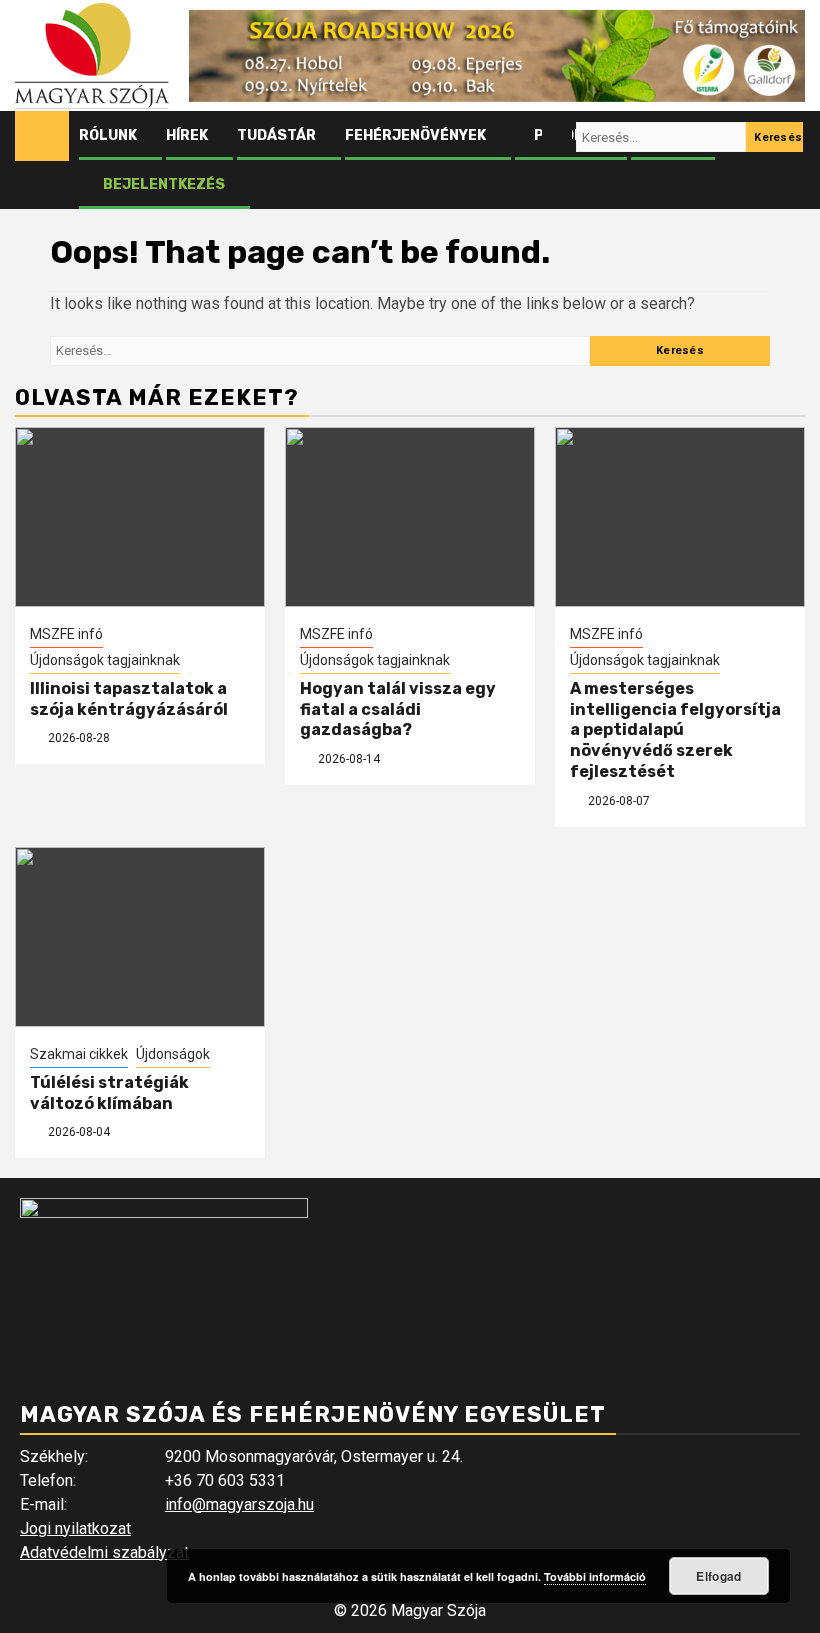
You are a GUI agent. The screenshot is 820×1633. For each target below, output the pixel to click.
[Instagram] (557, 137)
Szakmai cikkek (79, 1054)
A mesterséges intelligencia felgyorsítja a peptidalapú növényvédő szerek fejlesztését (675, 730)
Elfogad (718, 1576)
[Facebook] (519, 137)
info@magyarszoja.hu (239, 1504)
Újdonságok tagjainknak (105, 660)
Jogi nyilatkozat (75, 1528)
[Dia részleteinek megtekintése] (497, 56)
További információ (595, 1576)
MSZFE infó (66, 634)
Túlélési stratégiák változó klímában (109, 1093)
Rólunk (108, 135)
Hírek (187, 135)
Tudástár (276, 135)
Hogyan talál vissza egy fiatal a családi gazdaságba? (398, 709)
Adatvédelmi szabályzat (104, 1552)
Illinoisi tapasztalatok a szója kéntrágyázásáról (129, 699)
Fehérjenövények (415, 135)
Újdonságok (173, 1054)
